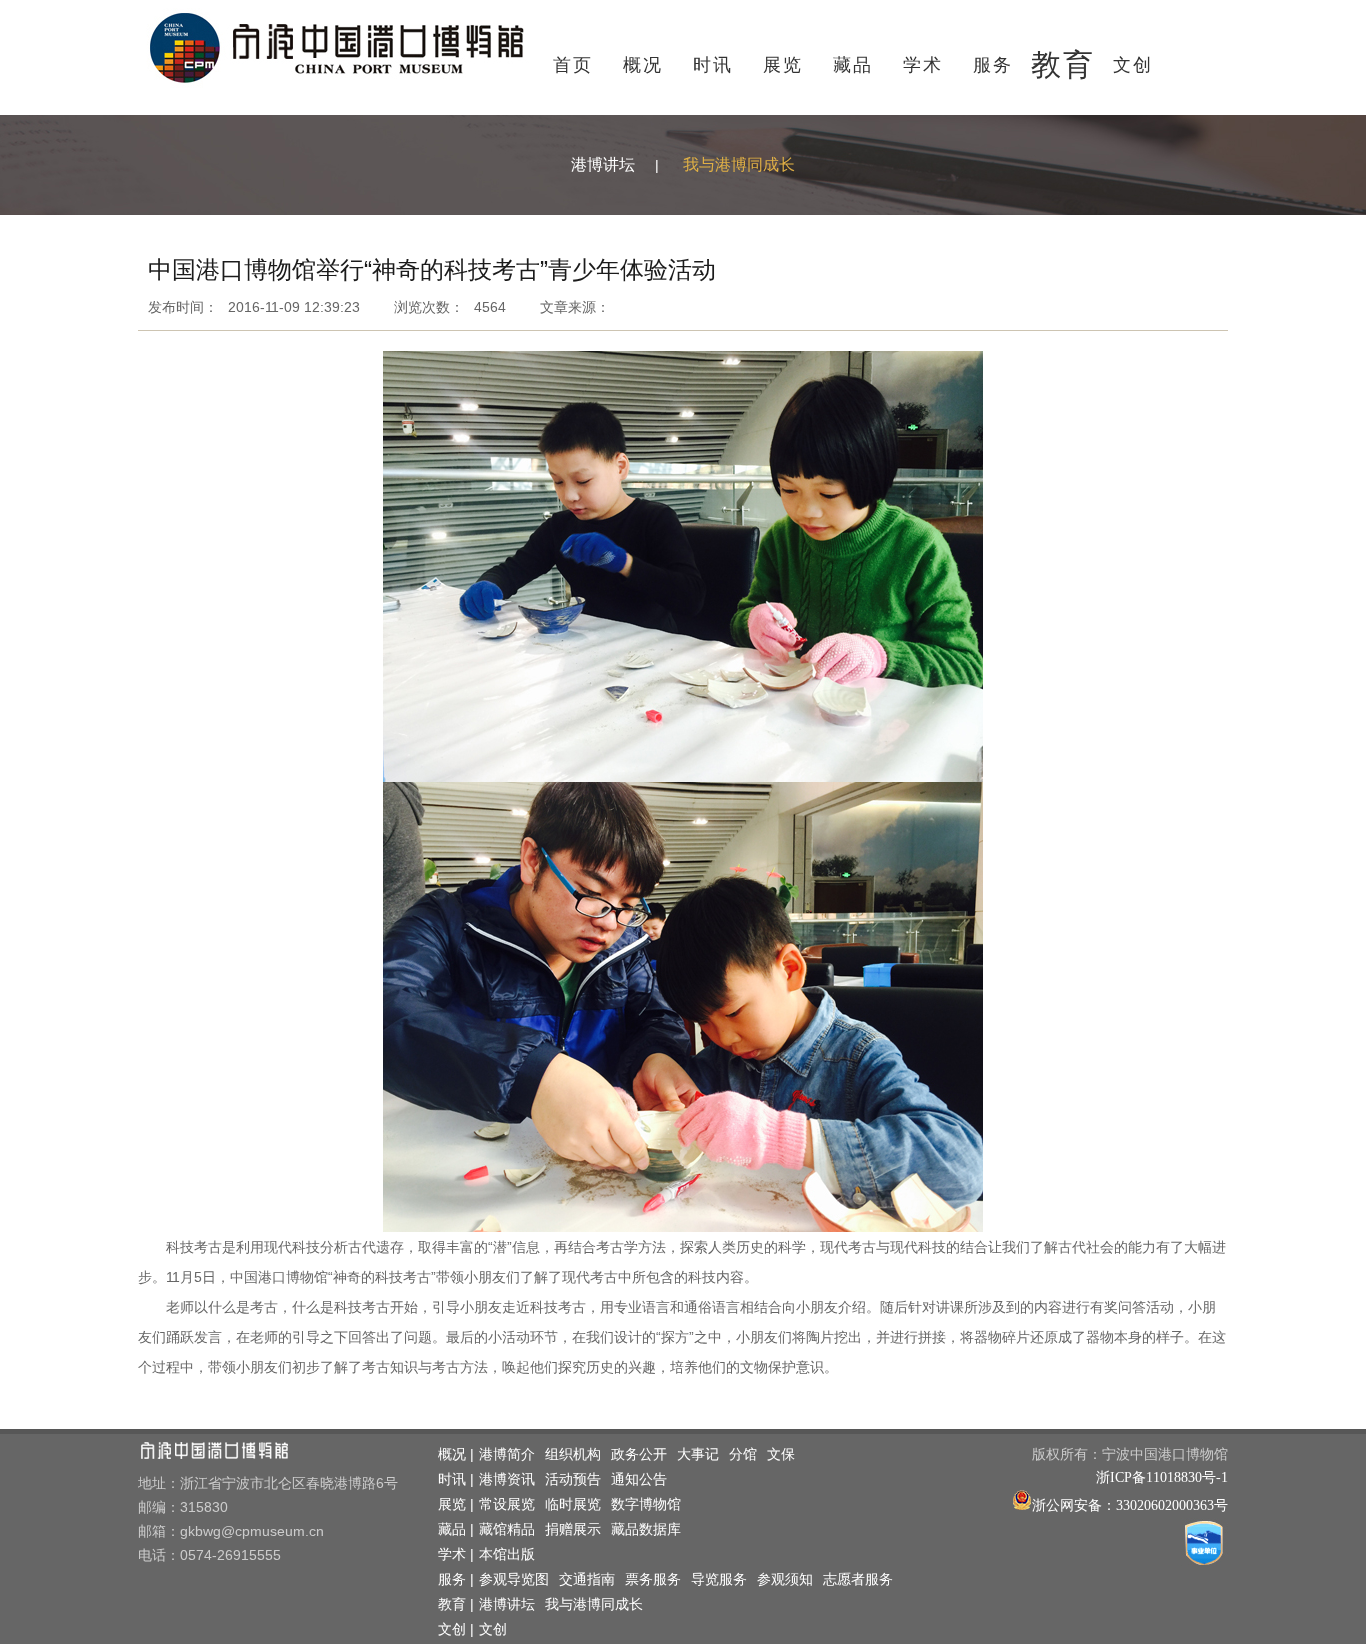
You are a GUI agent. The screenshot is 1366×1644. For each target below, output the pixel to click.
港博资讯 (507, 1479)
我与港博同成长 (739, 164)
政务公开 (639, 1454)
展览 (783, 65)
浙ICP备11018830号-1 (1162, 1477)
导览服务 (719, 1579)
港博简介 (507, 1454)
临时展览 (573, 1504)
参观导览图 (514, 1579)
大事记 (698, 1454)
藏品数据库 (646, 1529)
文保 (781, 1454)
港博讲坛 (603, 164)
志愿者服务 (858, 1579)
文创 (1133, 65)
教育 (1063, 64)
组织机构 (573, 1454)
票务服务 (653, 1579)
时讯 (713, 65)
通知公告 (639, 1479)
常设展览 (507, 1504)
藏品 (853, 65)
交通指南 (587, 1579)
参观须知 (785, 1579)
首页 (573, 65)
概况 (643, 65)
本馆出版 (507, 1554)
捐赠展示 (573, 1529)
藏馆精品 (507, 1529)
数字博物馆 (646, 1504)
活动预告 (573, 1479)
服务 (993, 65)
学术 (923, 65)
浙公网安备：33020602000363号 (1130, 1505)
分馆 (743, 1454)
